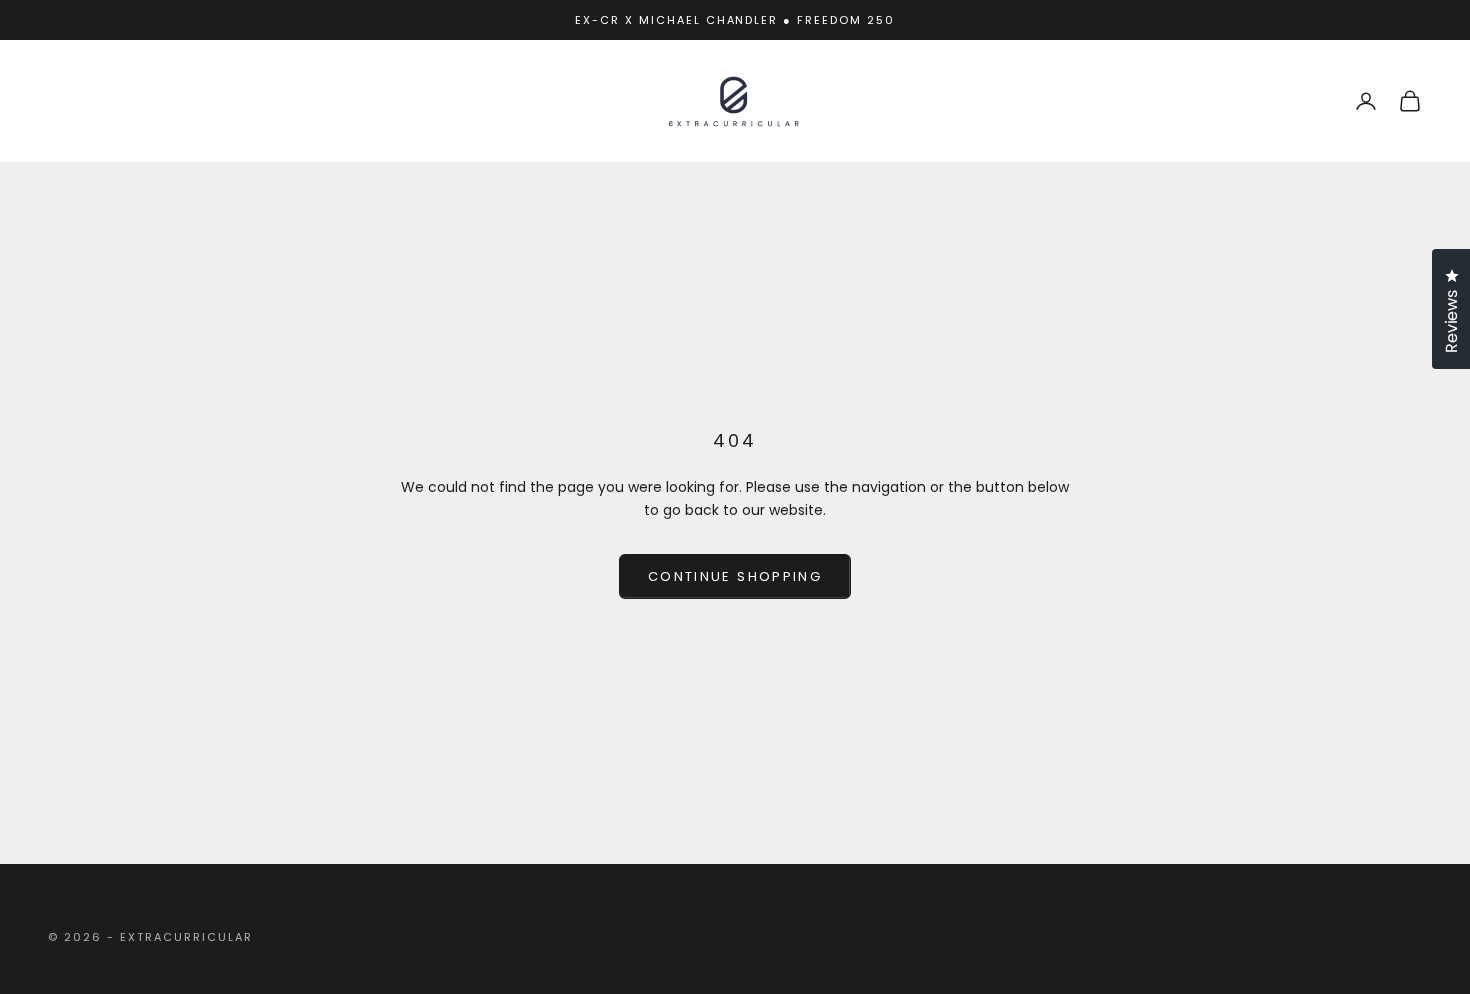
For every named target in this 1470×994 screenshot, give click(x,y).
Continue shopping (735, 576)
